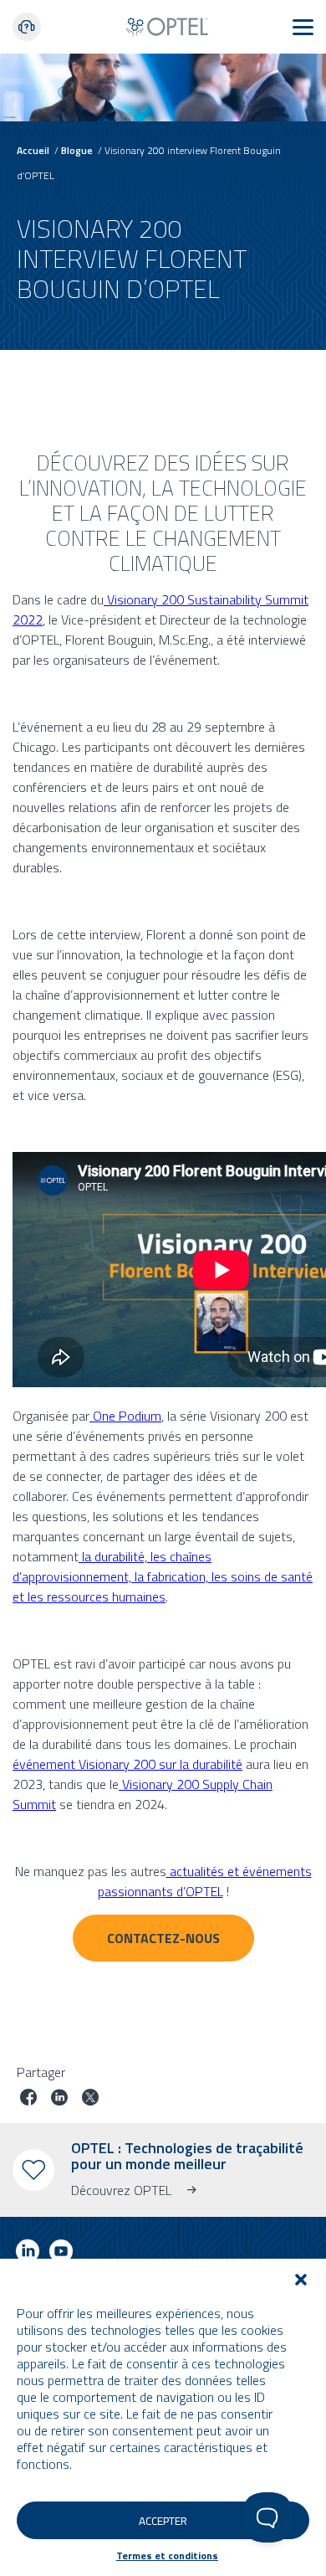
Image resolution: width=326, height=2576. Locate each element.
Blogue (77, 150)
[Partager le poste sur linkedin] (59, 2099)
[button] (301, 2280)
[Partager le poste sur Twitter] (90, 2099)
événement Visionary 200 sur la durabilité (127, 1764)
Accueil (33, 150)
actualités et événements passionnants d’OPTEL (205, 1881)
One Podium (125, 1416)
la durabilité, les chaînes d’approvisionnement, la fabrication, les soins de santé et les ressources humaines (163, 1576)
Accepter (163, 2521)
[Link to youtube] (61, 2254)
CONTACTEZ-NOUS (163, 1938)
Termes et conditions (167, 2555)
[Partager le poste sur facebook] (28, 2099)
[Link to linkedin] (28, 2254)
